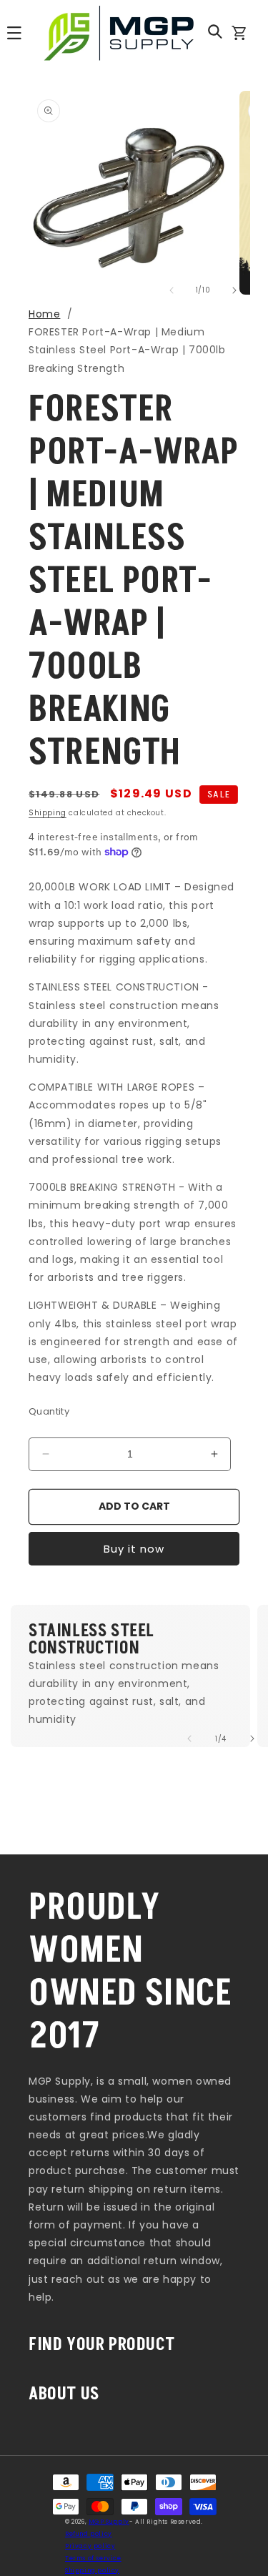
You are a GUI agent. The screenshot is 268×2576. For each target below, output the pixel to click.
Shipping (48, 813)
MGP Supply (109, 2522)
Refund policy (89, 2534)
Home (44, 314)
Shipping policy (92, 2570)
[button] (215, 31)
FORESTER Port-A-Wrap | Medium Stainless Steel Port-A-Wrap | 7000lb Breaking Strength (127, 350)
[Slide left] (172, 290)
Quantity (49, 1411)
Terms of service (93, 2558)
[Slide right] (234, 290)
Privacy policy (90, 2546)
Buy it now (134, 1549)
